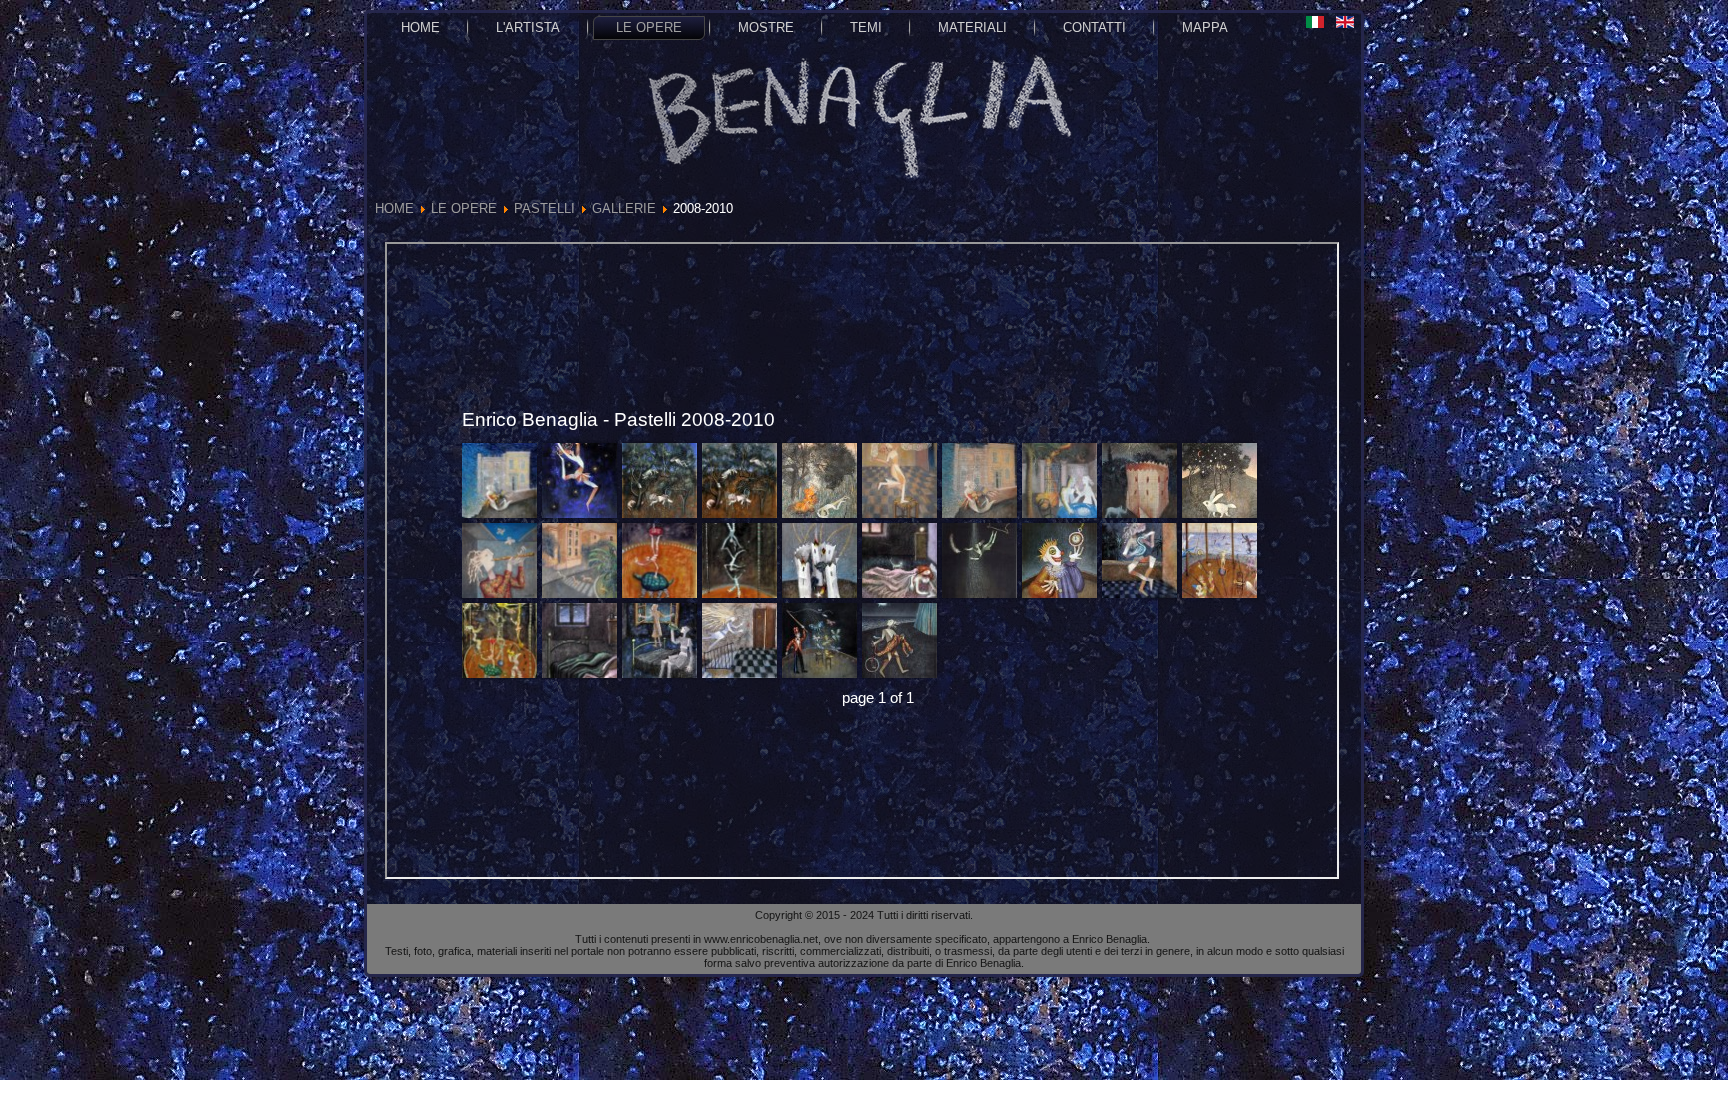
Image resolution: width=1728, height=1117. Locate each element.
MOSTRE (766, 27)
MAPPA (1205, 27)
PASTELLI (544, 208)
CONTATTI (1094, 27)
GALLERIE (624, 208)
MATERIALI (972, 27)
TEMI (866, 27)
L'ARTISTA (528, 27)
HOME (420, 27)
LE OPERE (649, 27)
